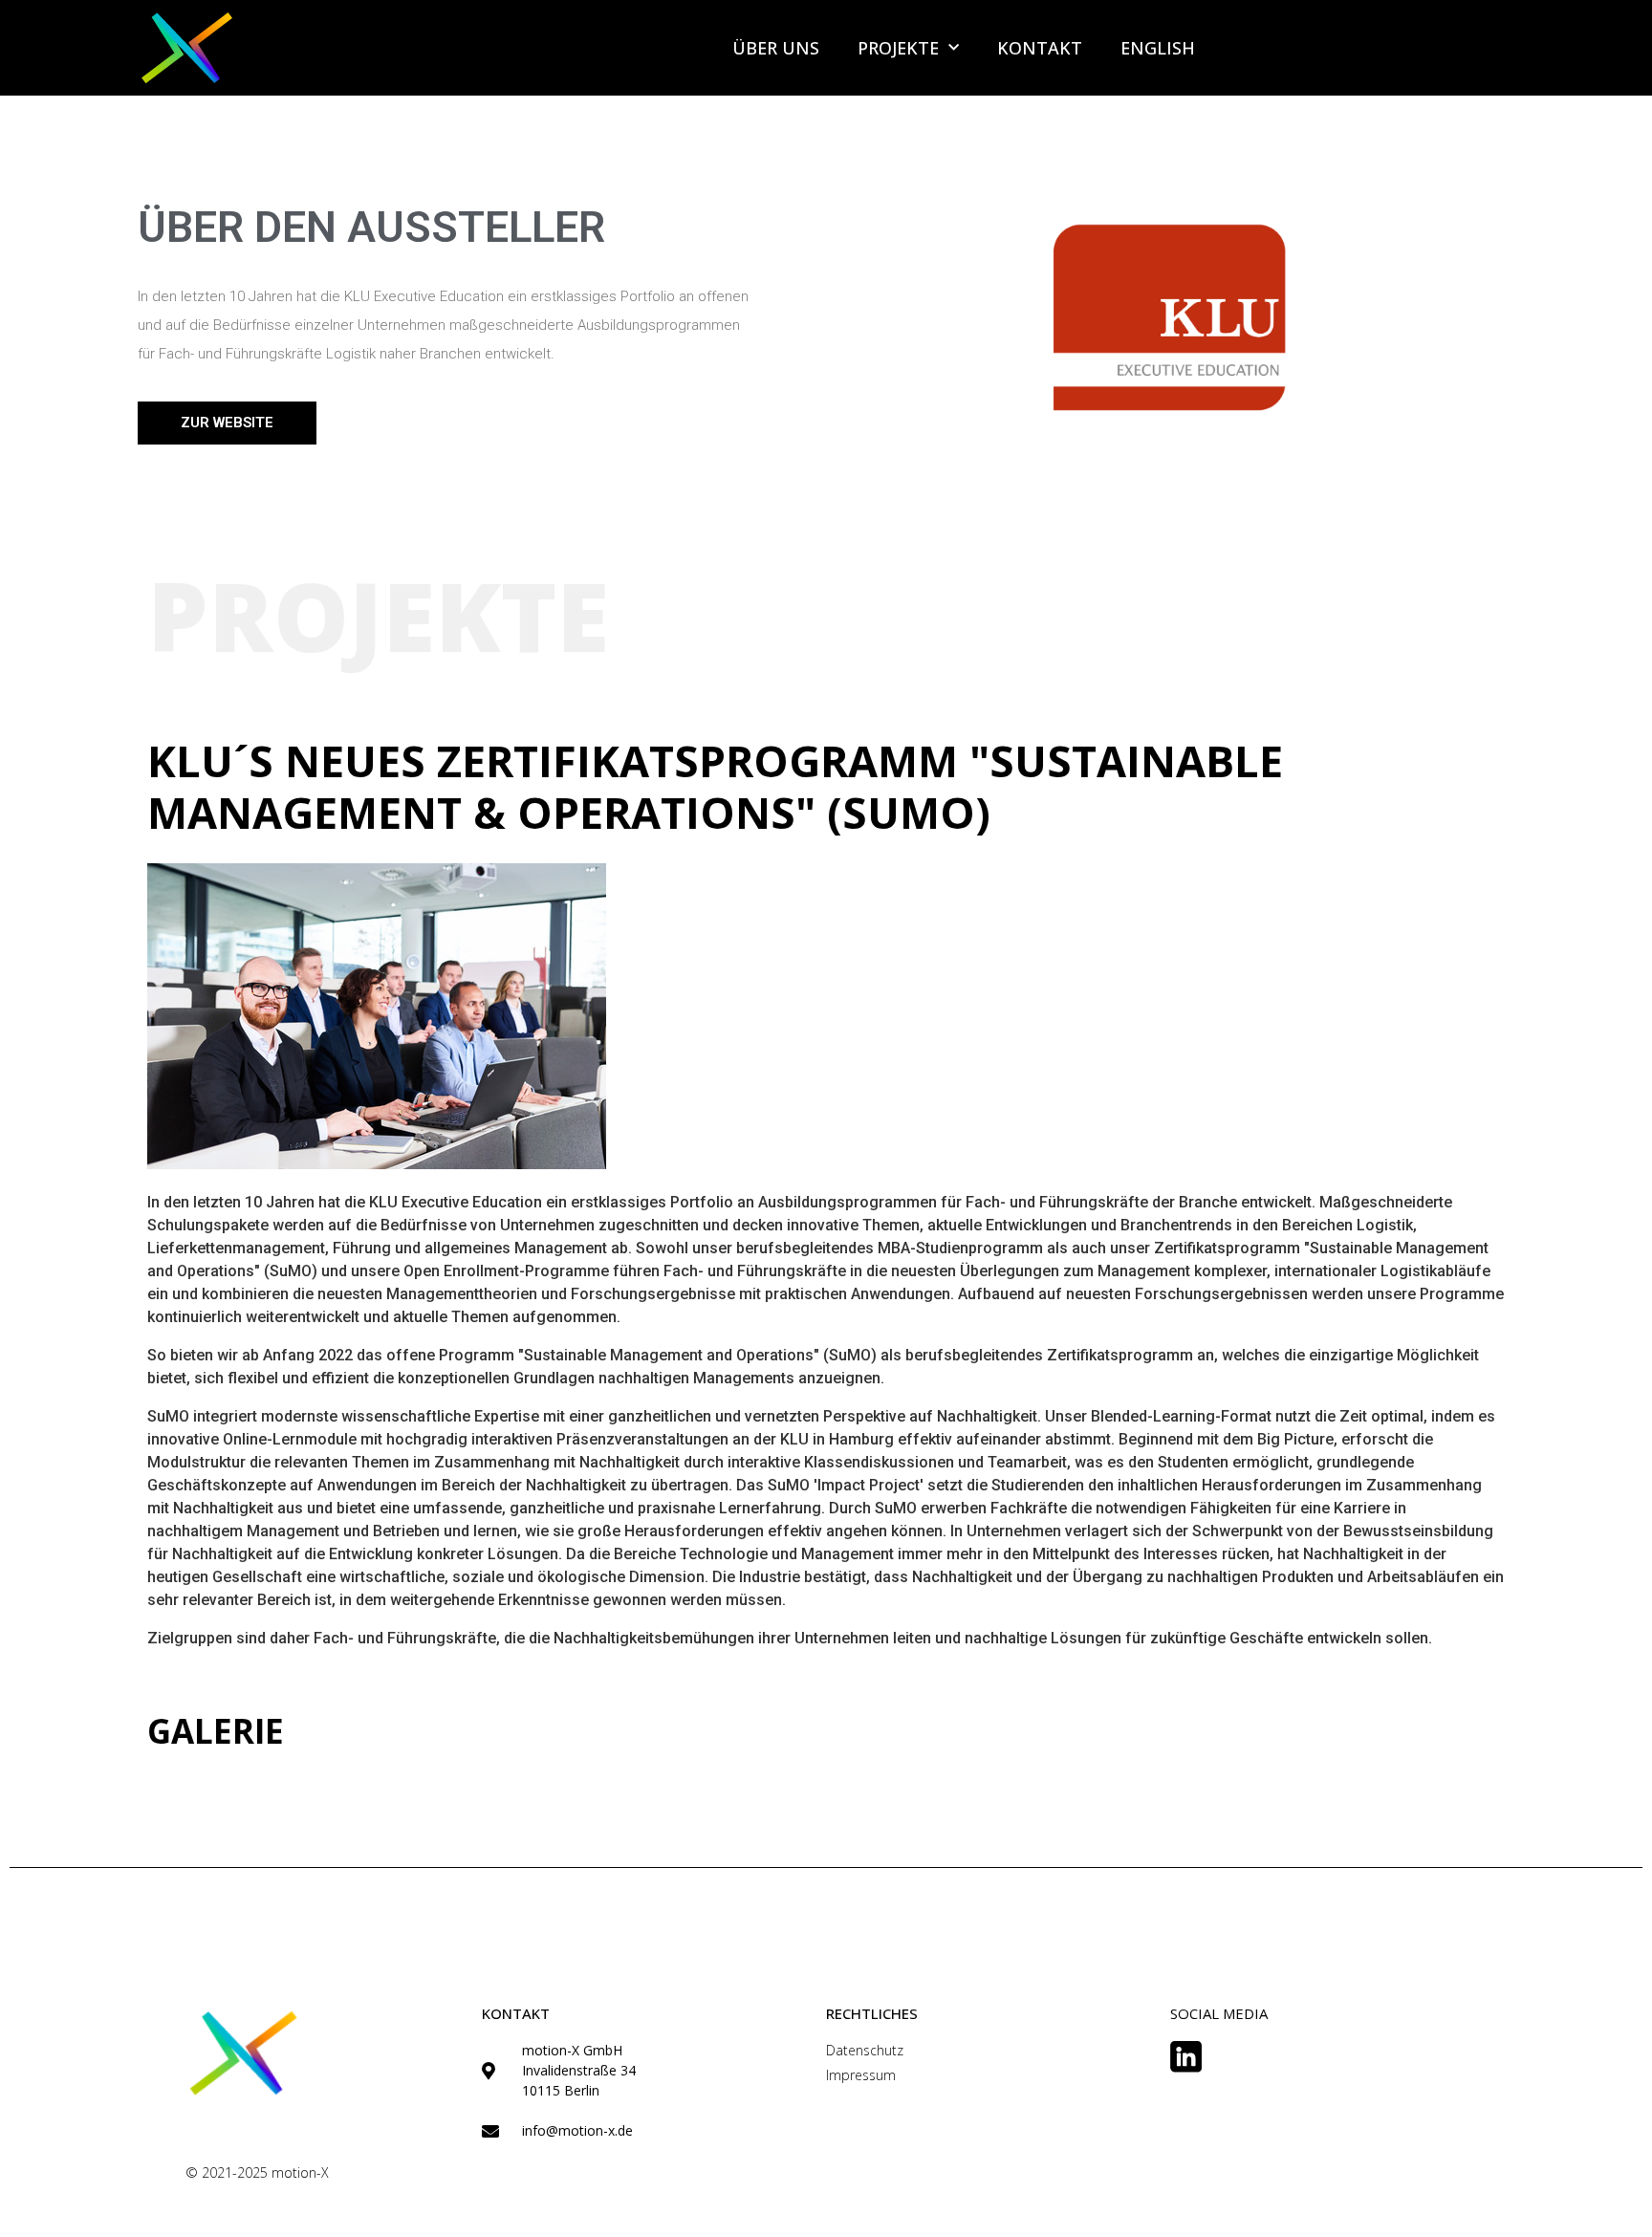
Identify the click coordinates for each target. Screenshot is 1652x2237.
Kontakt (1040, 48)
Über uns (776, 48)
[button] (227, 423)
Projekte (898, 48)
